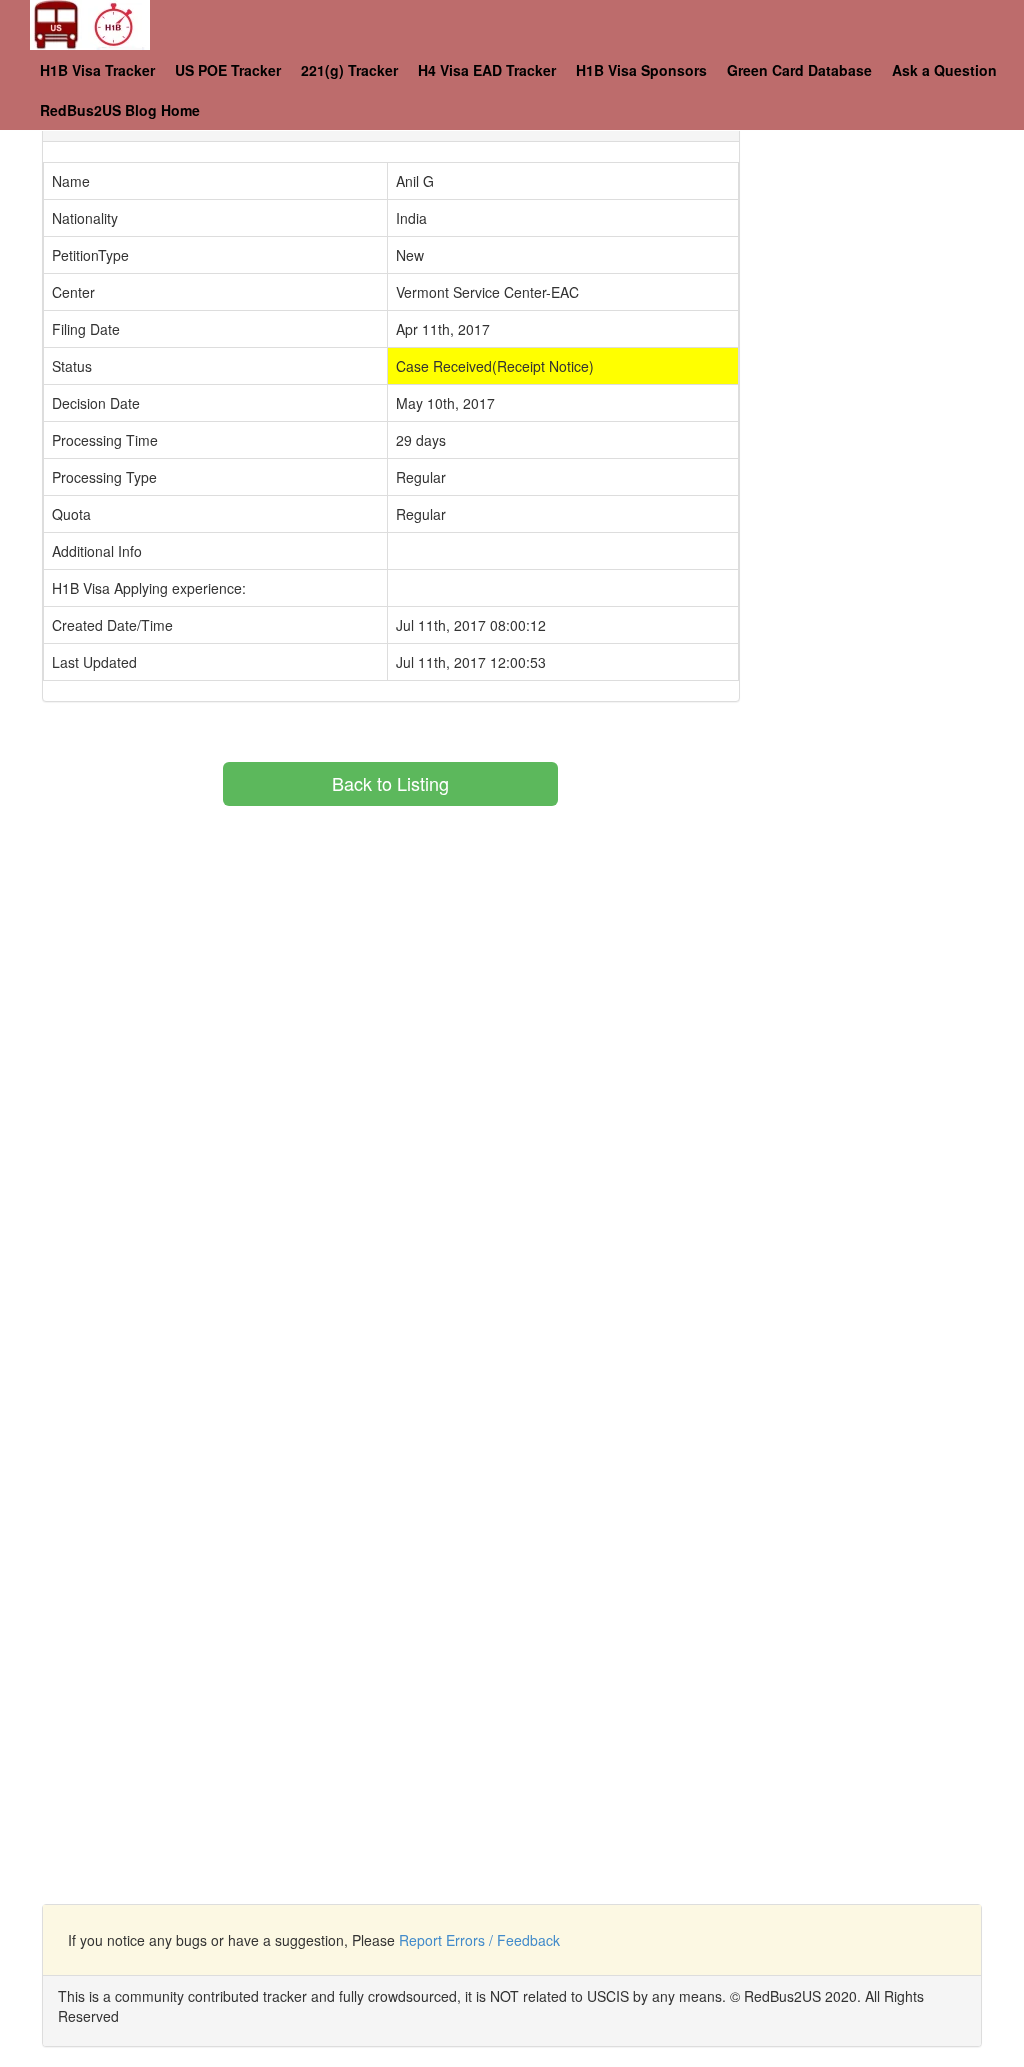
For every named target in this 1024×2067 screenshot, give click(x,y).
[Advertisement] (897, 400)
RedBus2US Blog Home (120, 110)
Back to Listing (390, 783)
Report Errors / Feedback (479, 1940)
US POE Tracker (228, 70)
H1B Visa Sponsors (641, 70)
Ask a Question (944, 70)
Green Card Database (799, 70)
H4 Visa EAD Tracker (487, 70)
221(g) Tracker (349, 70)
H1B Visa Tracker (97, 70)
